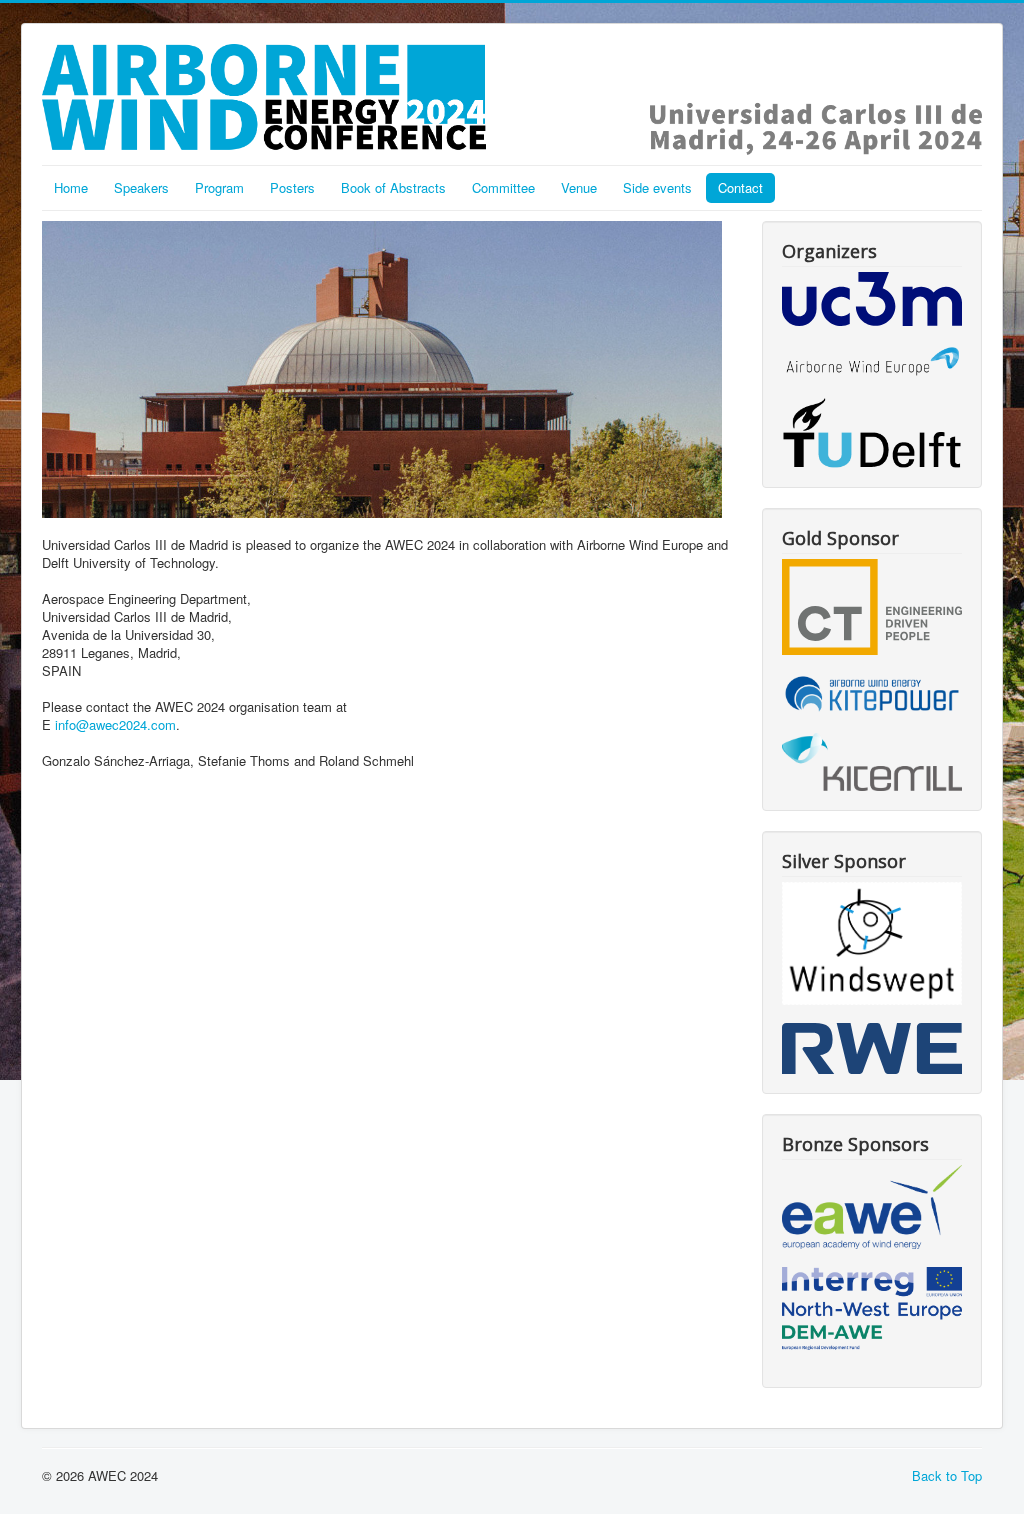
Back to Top (947, 1475)
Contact (740, 187)
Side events (657, 187)
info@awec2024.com (115, 724)
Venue (579, 187)
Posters (292, 187)
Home (71, 187)
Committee (503, 187)
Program (219, 187)
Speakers (141, 187)
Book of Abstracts (393, 187)
